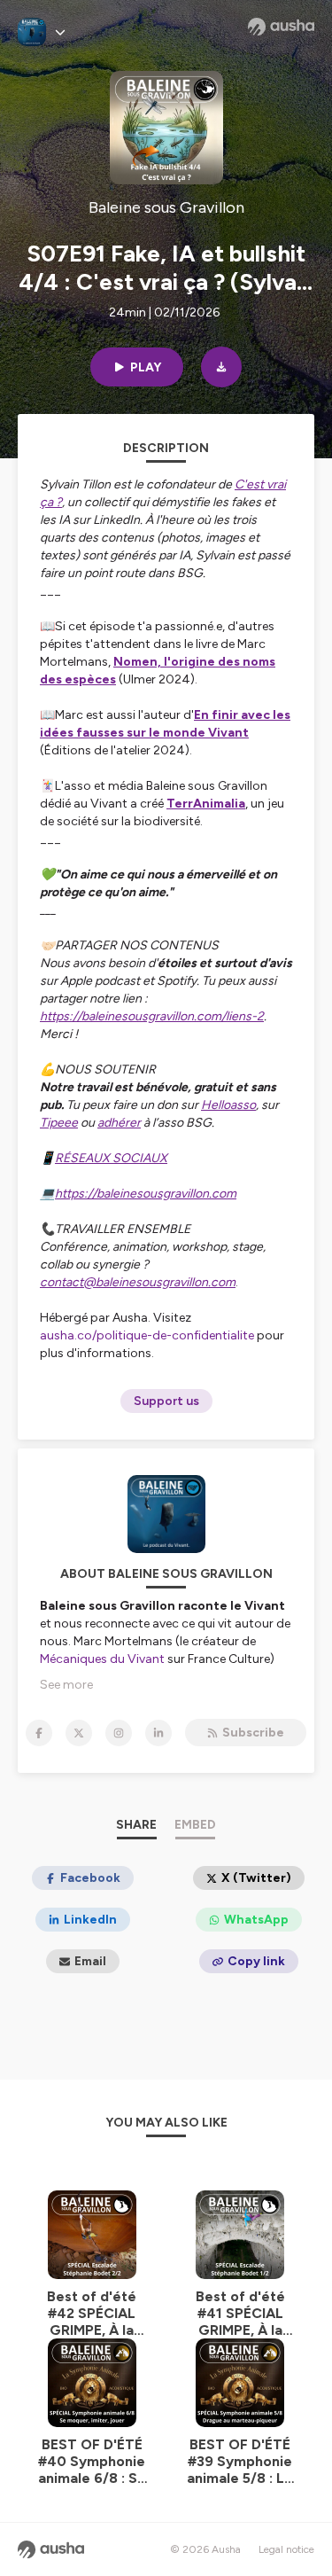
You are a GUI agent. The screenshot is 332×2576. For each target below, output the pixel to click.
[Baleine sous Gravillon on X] (79, 1733)
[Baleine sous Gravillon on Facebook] (39, 1733)
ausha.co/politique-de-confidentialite (147, 1335)
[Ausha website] (281, 27)
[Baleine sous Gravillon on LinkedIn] (158, 1733)
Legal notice (286, 2549)
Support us (166, 1401)
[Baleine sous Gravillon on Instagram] (119, 1733)
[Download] (221, 367)
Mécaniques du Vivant (102, 1659)
